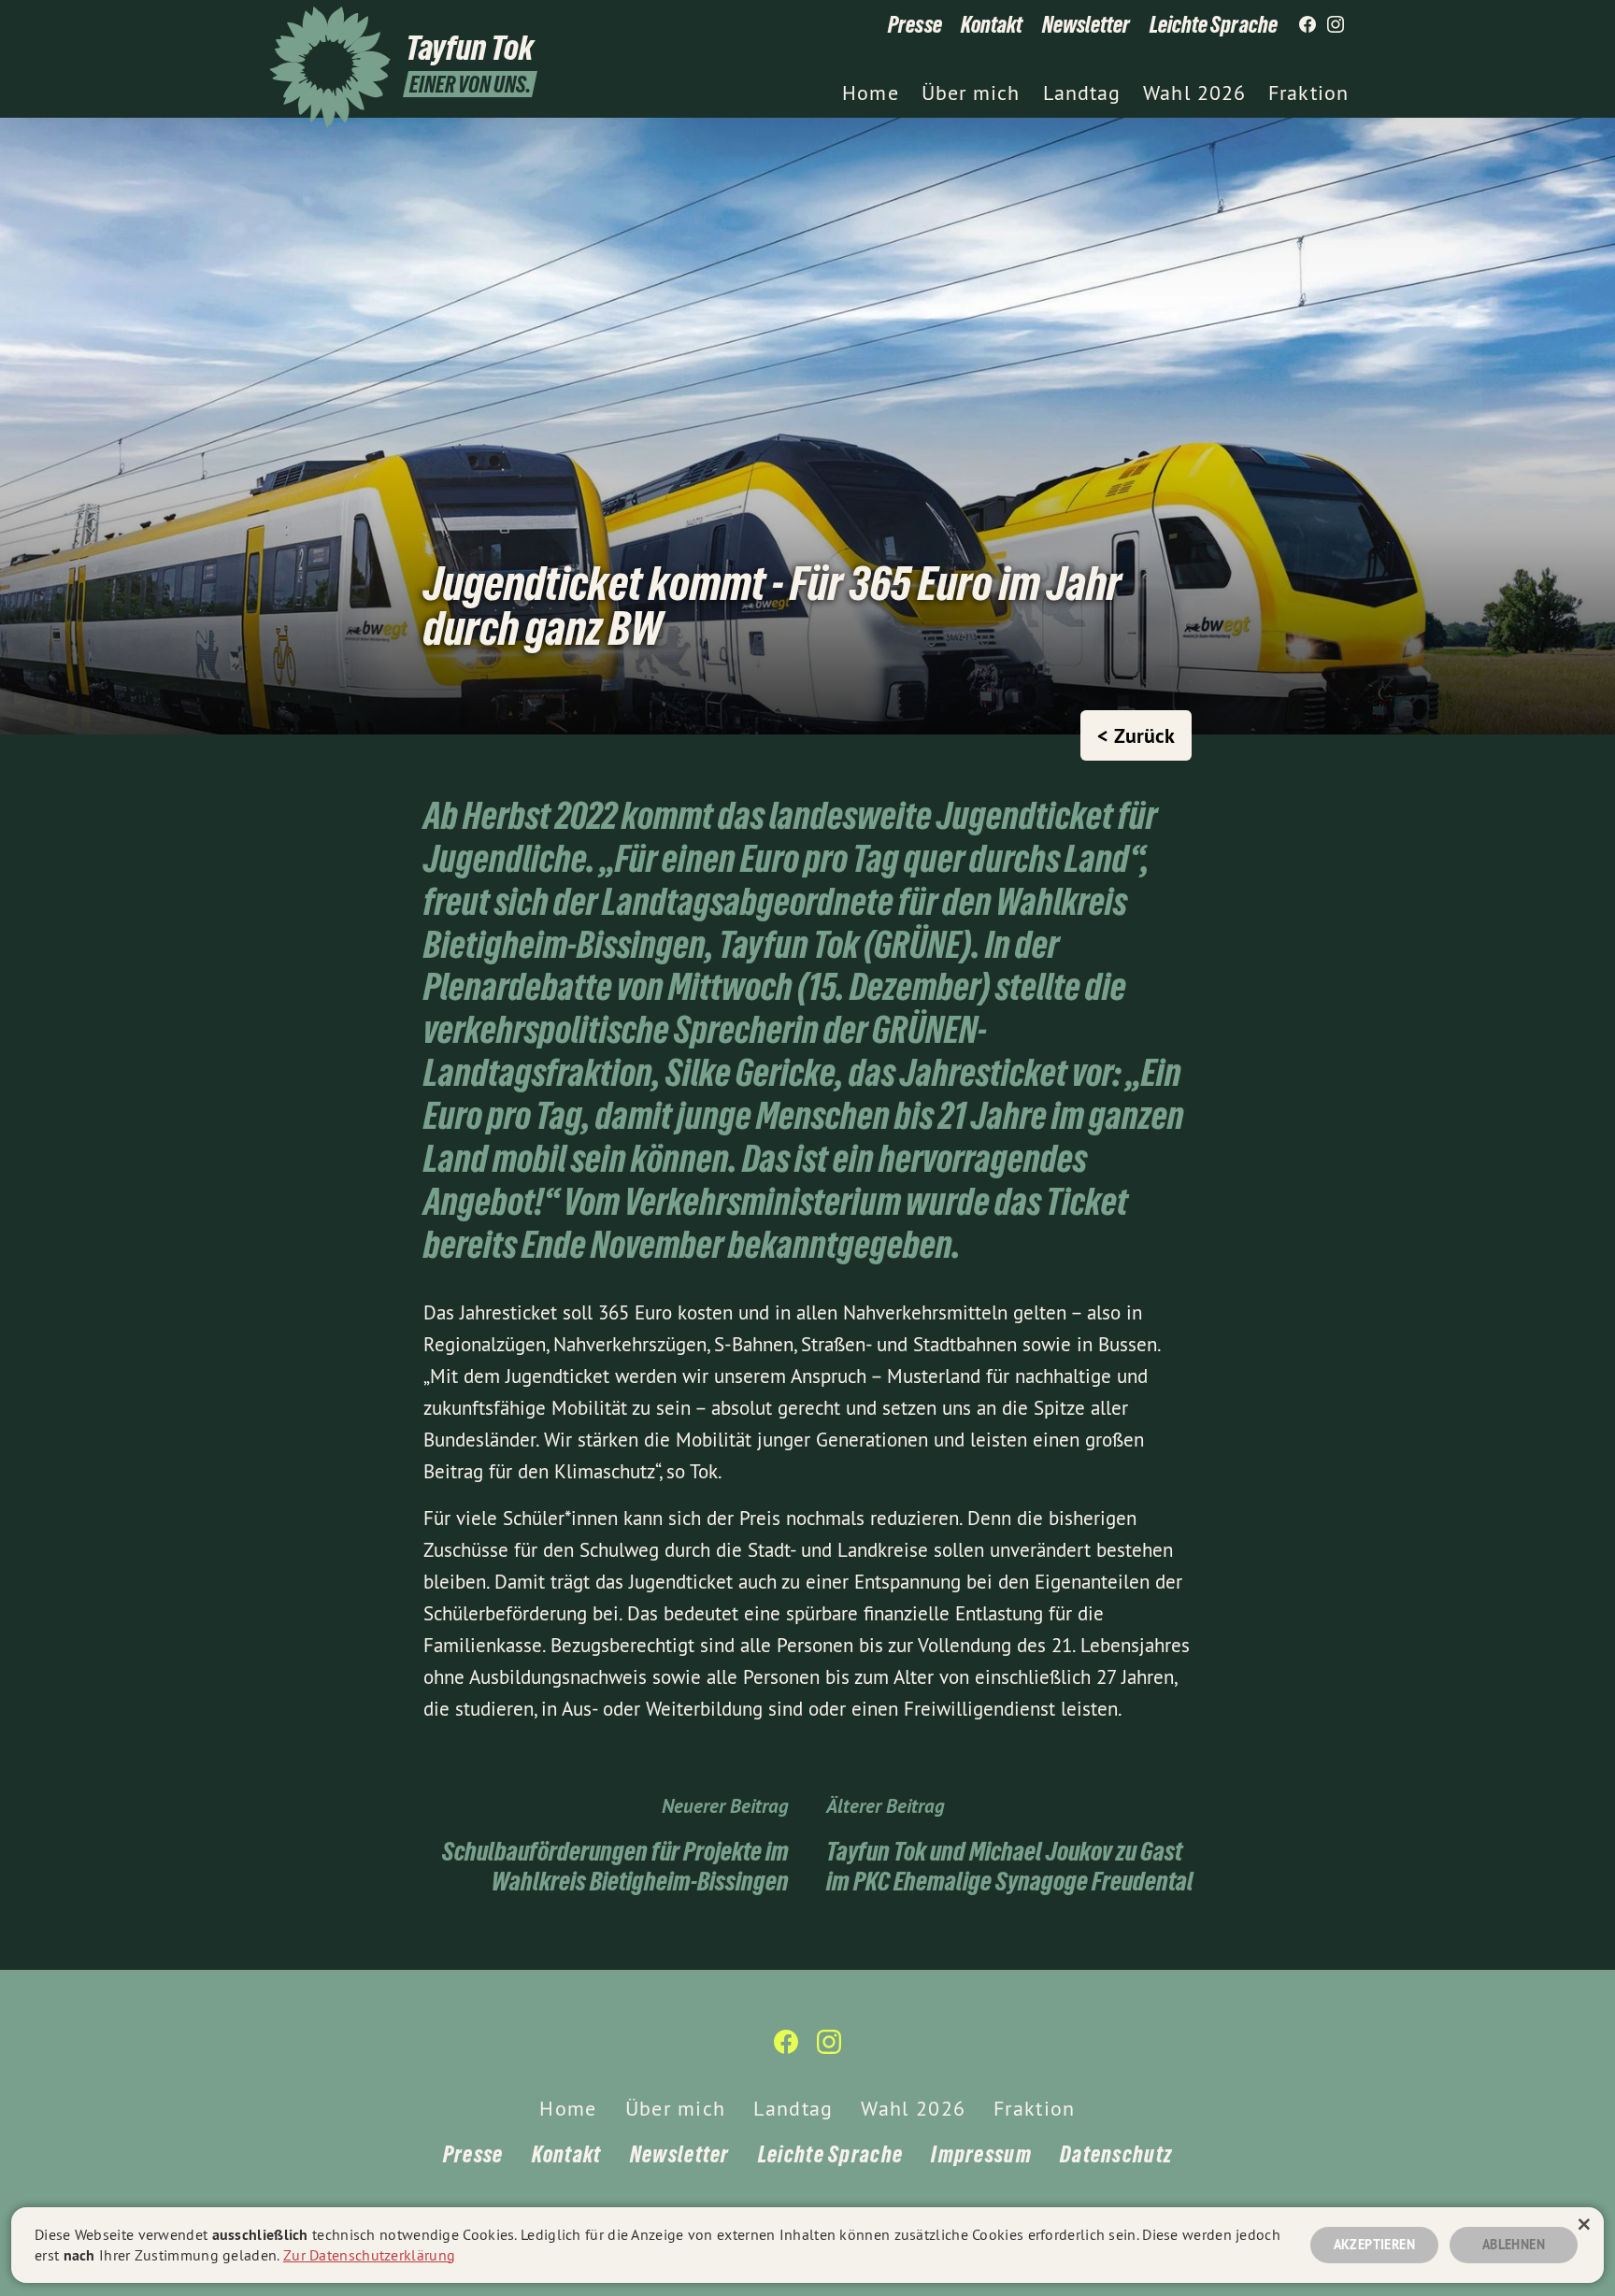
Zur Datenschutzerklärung (369, 2255)
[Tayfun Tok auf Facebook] (1308, 25)
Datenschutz (1116, 2154)
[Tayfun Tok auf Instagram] (1336, 25)
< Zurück (1136, 735)
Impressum (981, 2154)
